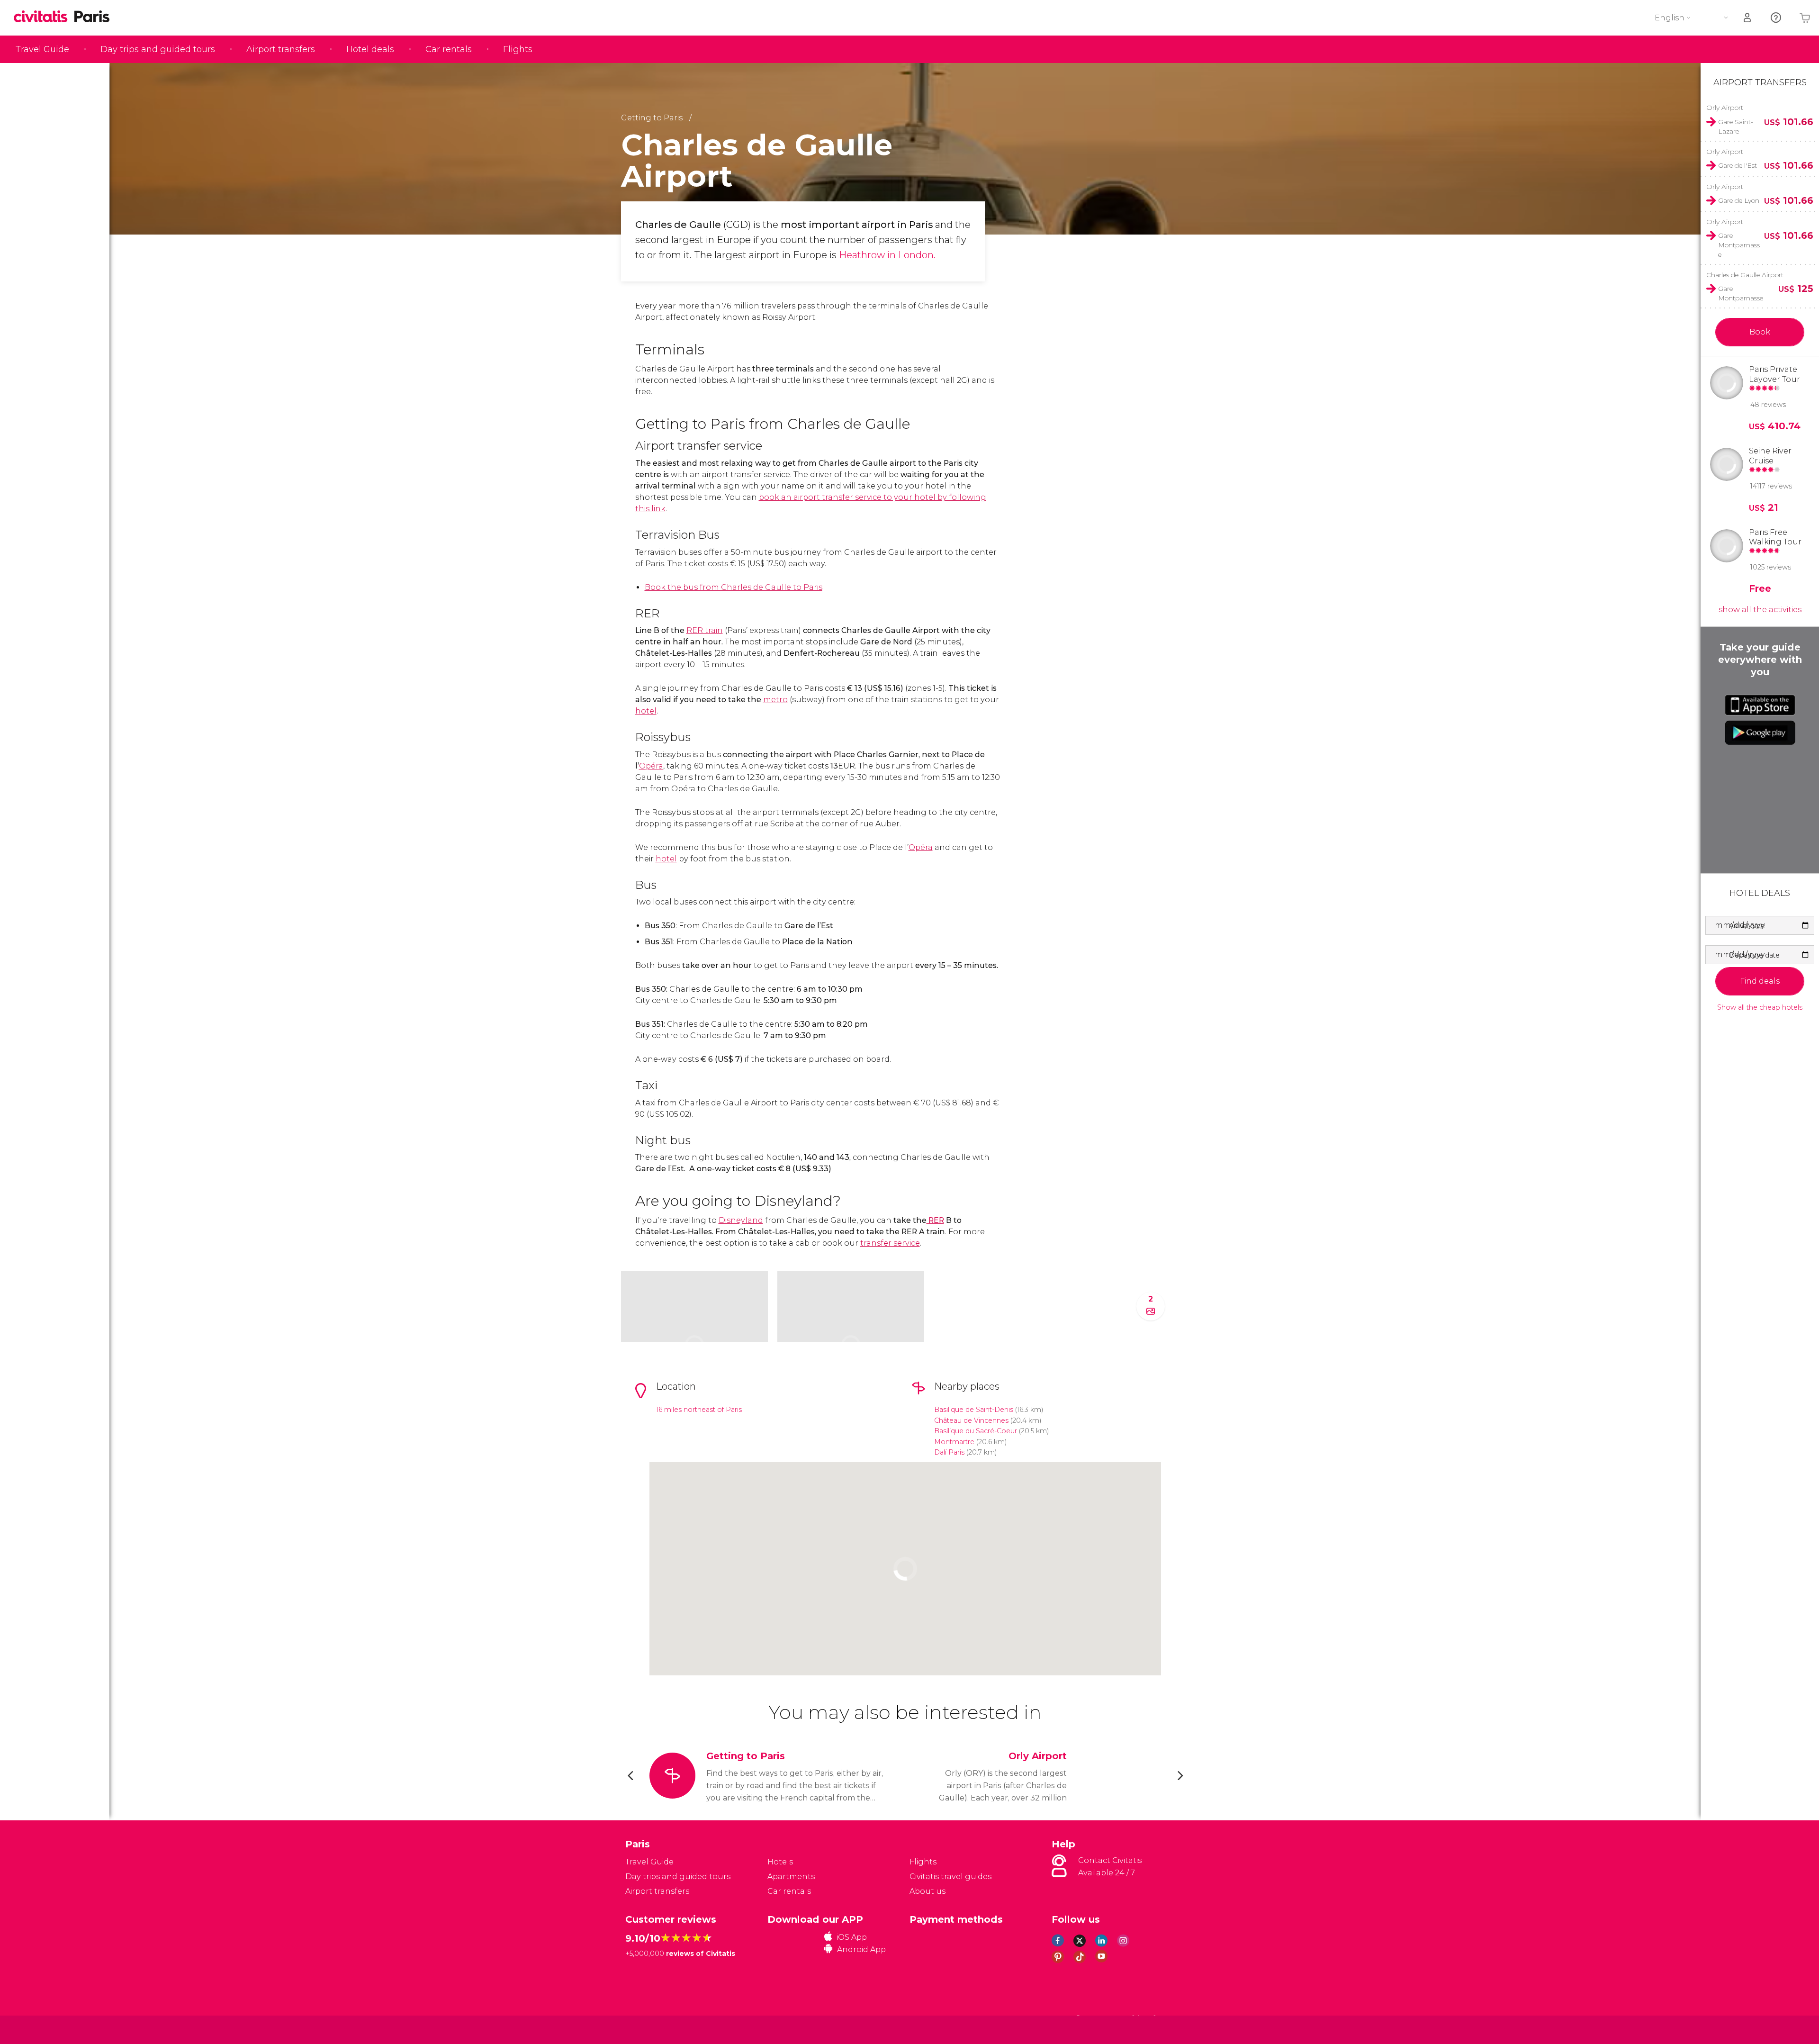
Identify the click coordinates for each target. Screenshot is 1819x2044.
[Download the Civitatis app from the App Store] (1760, 705)
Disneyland (741, 1220)
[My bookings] (1748, 18)
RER (935, 1220)
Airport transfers (281, 49)
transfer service (890, 1243)
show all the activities (1760, 610)
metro (775, 700)
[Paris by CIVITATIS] (44, 17)
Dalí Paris (949, 1452)
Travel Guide (42, 49)
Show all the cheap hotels (1760, 1008)
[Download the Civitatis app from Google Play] (1760, 733)
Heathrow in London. (887, 255)
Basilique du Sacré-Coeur (976, 1431)
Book (1760, 332)
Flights (518, 49)
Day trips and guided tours (158, 49)
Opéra (651, 766)
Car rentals (449, 49)
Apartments (791, 1877)
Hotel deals (370, 49)
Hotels (780, 1862)
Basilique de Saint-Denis (974, 1410)
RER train (705, 630)
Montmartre (954, 1442)
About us (928, 1891)
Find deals (1760, 981)
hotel (646, 711)
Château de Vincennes (971, 1420)
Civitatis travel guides (950, 1877)
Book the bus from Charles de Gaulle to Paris (734, 587)
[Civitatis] (649, 2029)
